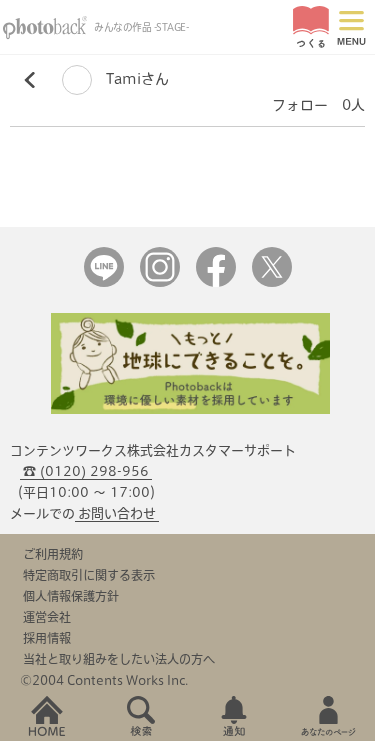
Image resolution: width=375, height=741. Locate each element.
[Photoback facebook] (216, 282)
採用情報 (47, 638)
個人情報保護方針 (71, 596)
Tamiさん (135, 79)
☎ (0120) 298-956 (86, 471)
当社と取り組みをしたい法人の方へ (119, 659)
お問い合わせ (117, 513)
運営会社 (47, 617)
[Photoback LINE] (104, 282)
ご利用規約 (53, 554)
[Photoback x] (272, 282)
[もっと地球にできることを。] (191, 409)
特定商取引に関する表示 (89, 575)
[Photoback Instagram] (160, 282)
